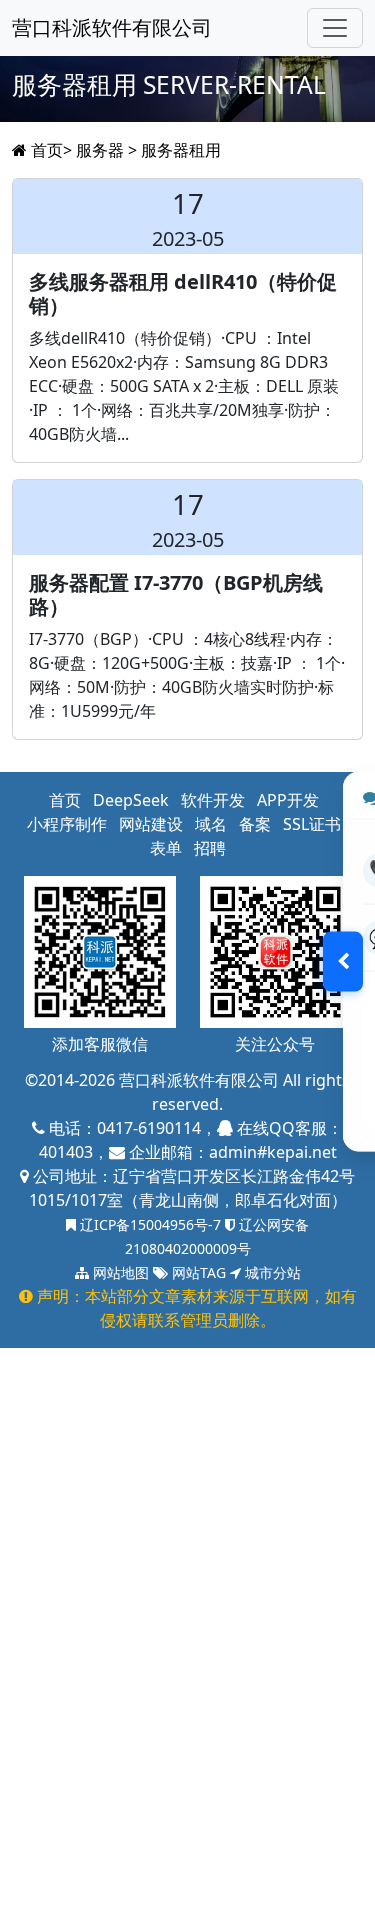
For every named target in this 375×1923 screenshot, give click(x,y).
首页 (47, 150)
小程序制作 (67, 824)
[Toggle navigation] (335, 28)
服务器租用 (181, 150)
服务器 (100, 150)
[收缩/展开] (343, 962)
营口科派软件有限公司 (112, 27)
